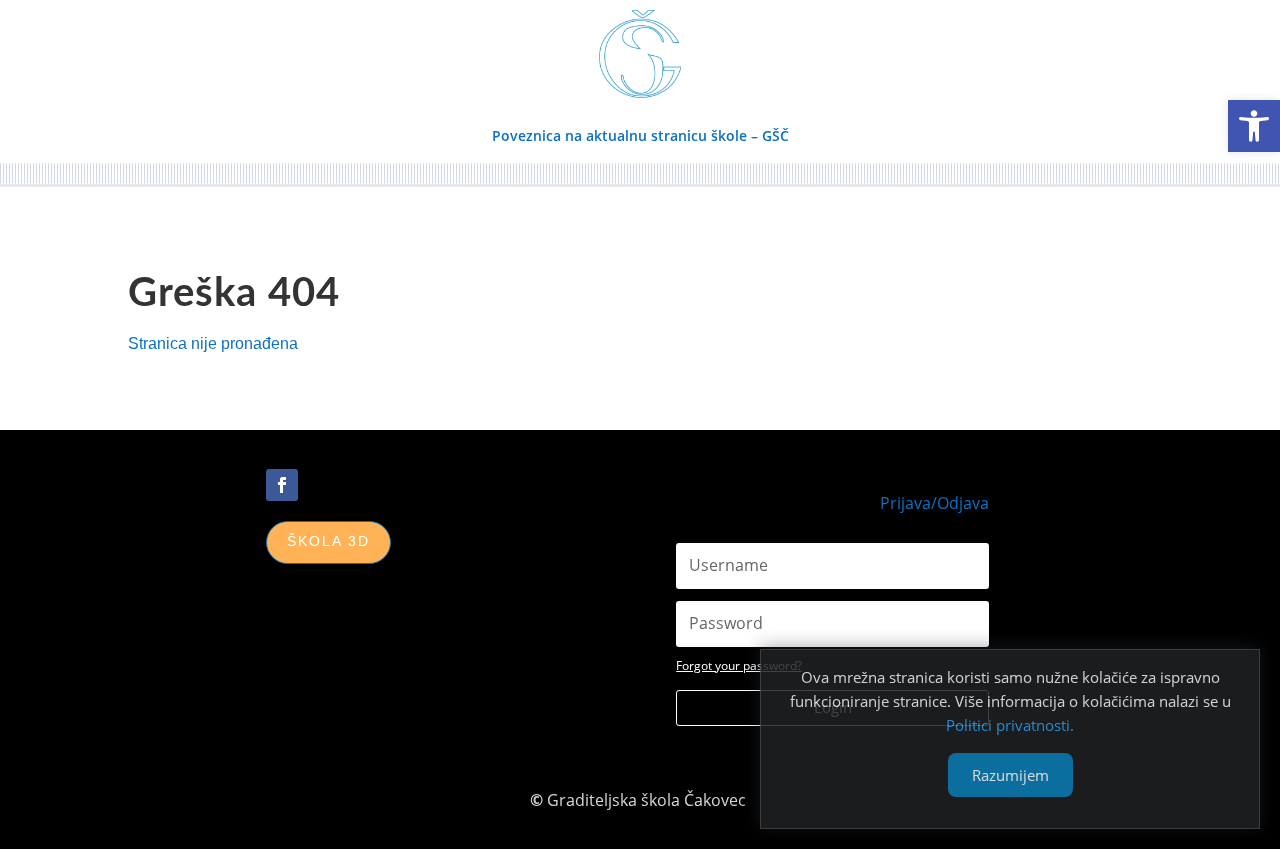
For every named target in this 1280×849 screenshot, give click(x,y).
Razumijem (1010, 775)
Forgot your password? (739, 665)
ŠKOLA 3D (328, 541)
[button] (1254, 126)
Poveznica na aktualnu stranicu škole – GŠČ (640, 135)
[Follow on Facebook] (282, 485)
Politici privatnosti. (1010, 725)
